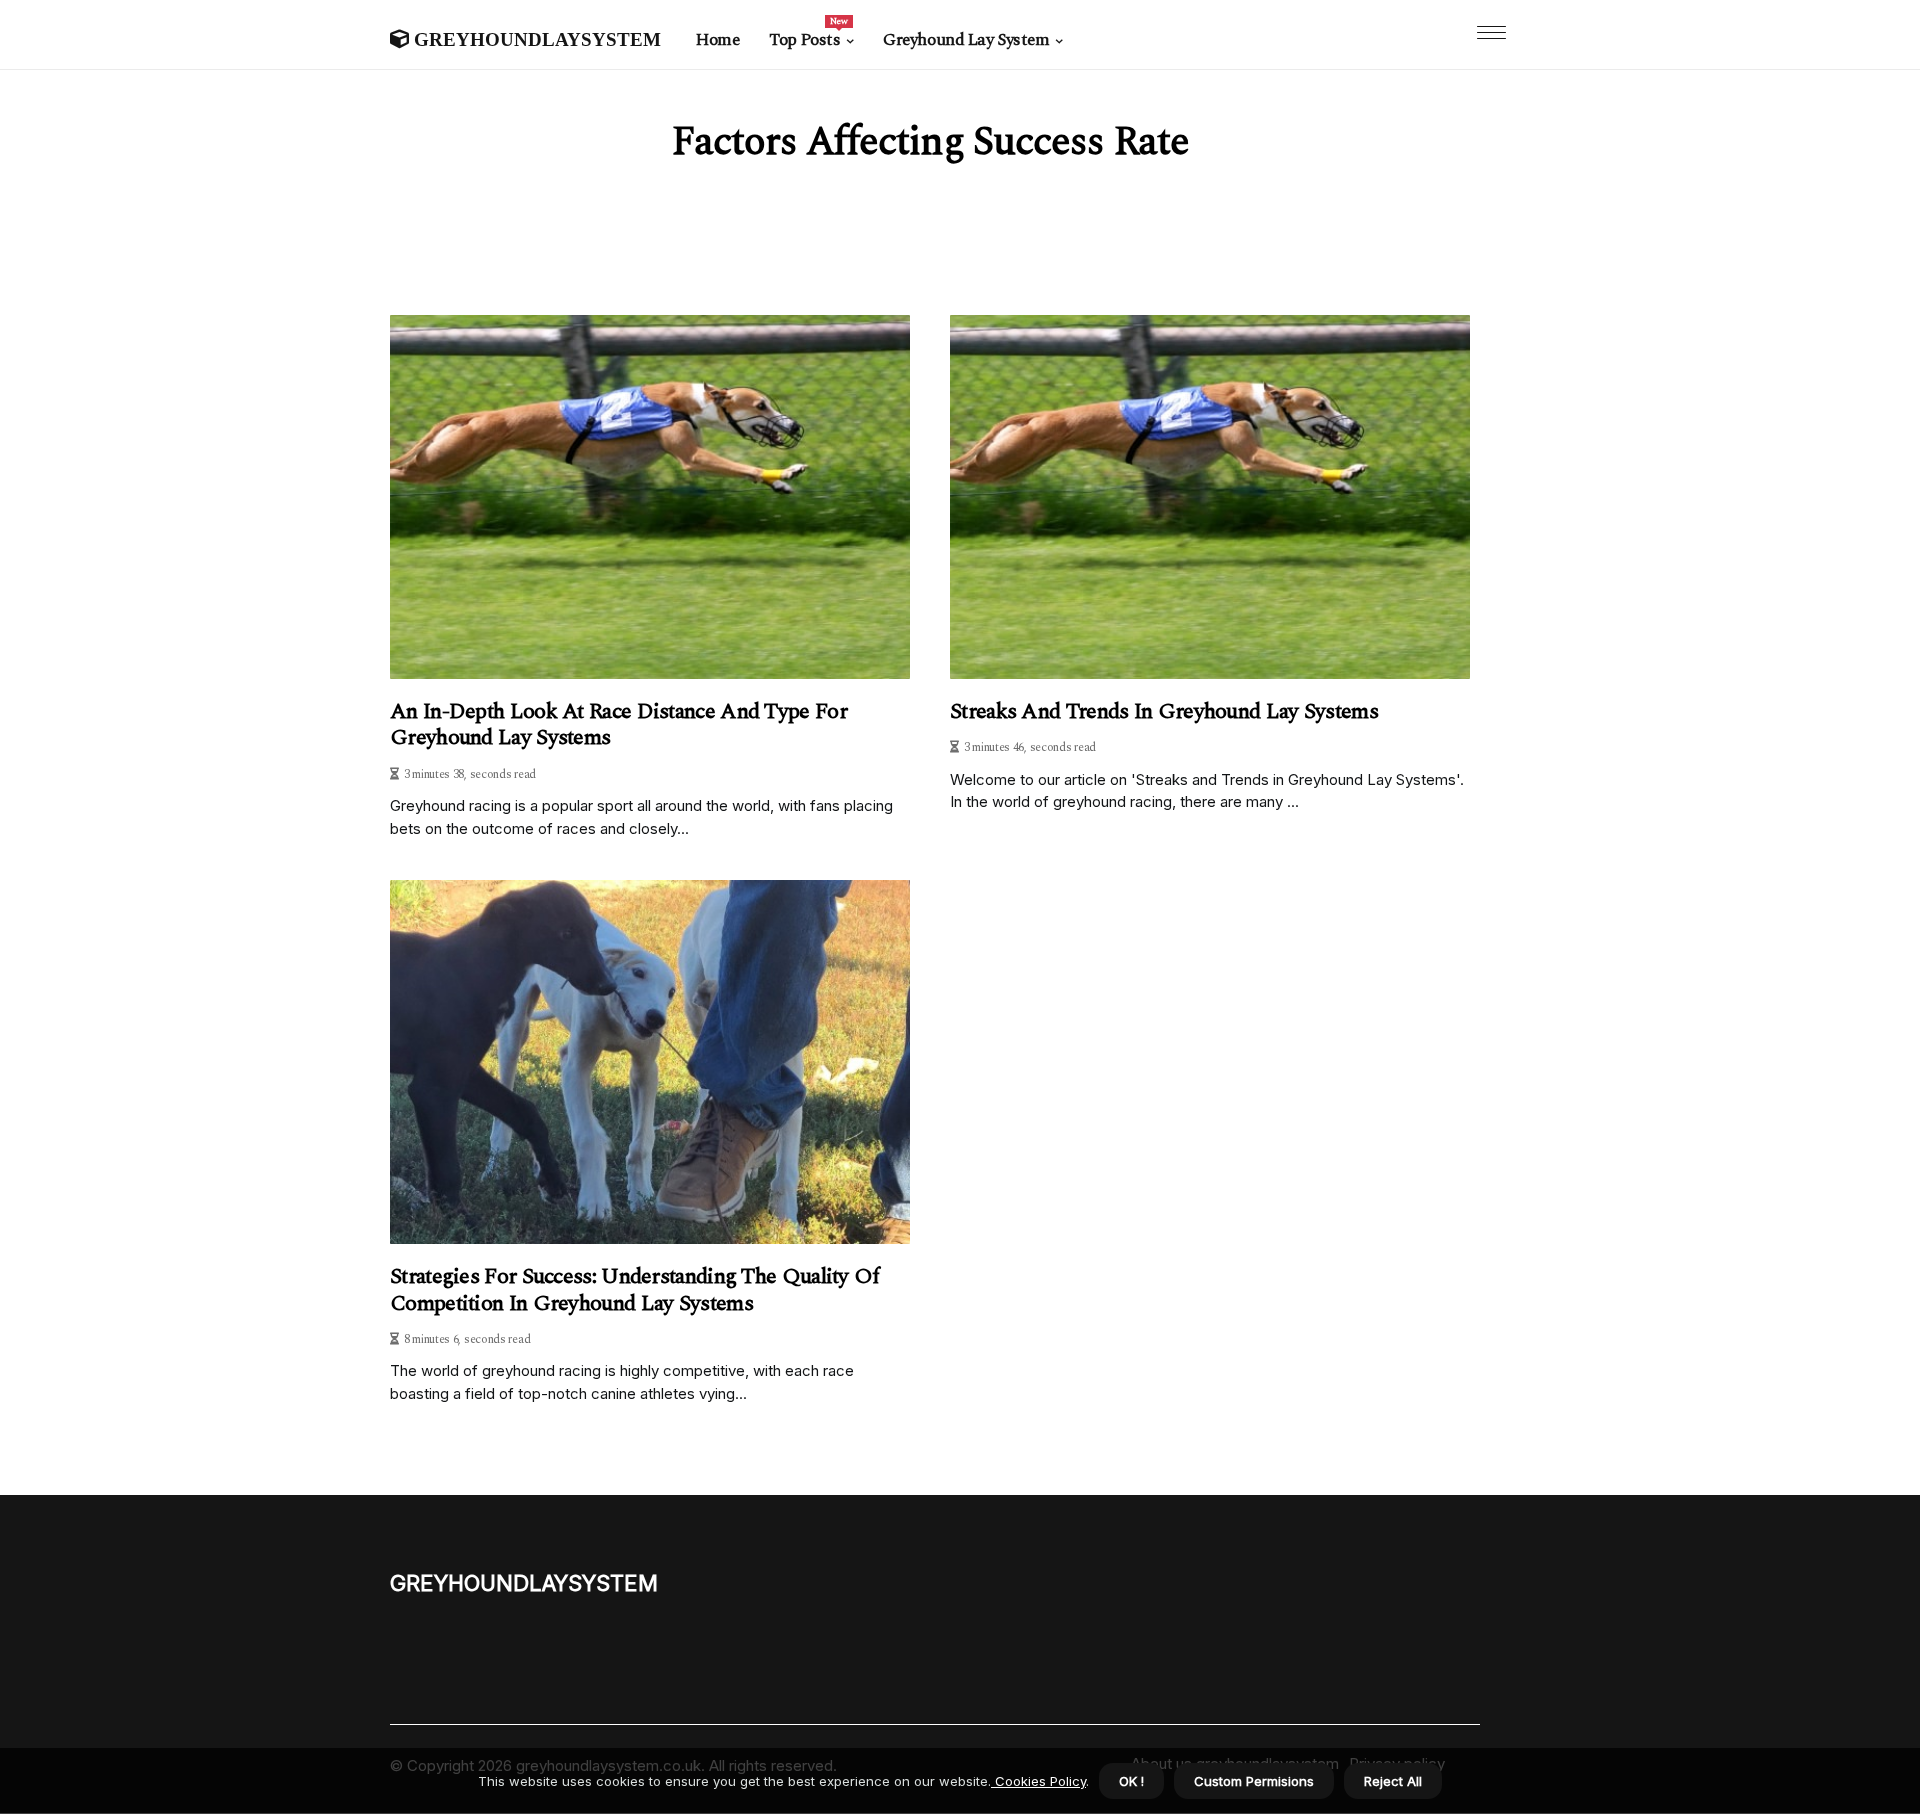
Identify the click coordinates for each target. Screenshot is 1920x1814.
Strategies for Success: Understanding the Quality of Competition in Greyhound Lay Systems (635, 1290)
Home (717, 40)
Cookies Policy (1038, 1781)
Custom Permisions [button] (1254, 1781)
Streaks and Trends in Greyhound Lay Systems (1164, 712)
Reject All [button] (1393, 1781)
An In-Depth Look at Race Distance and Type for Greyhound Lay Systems (618, 725)
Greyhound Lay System (966, 40)
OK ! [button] (1131, 1781)
